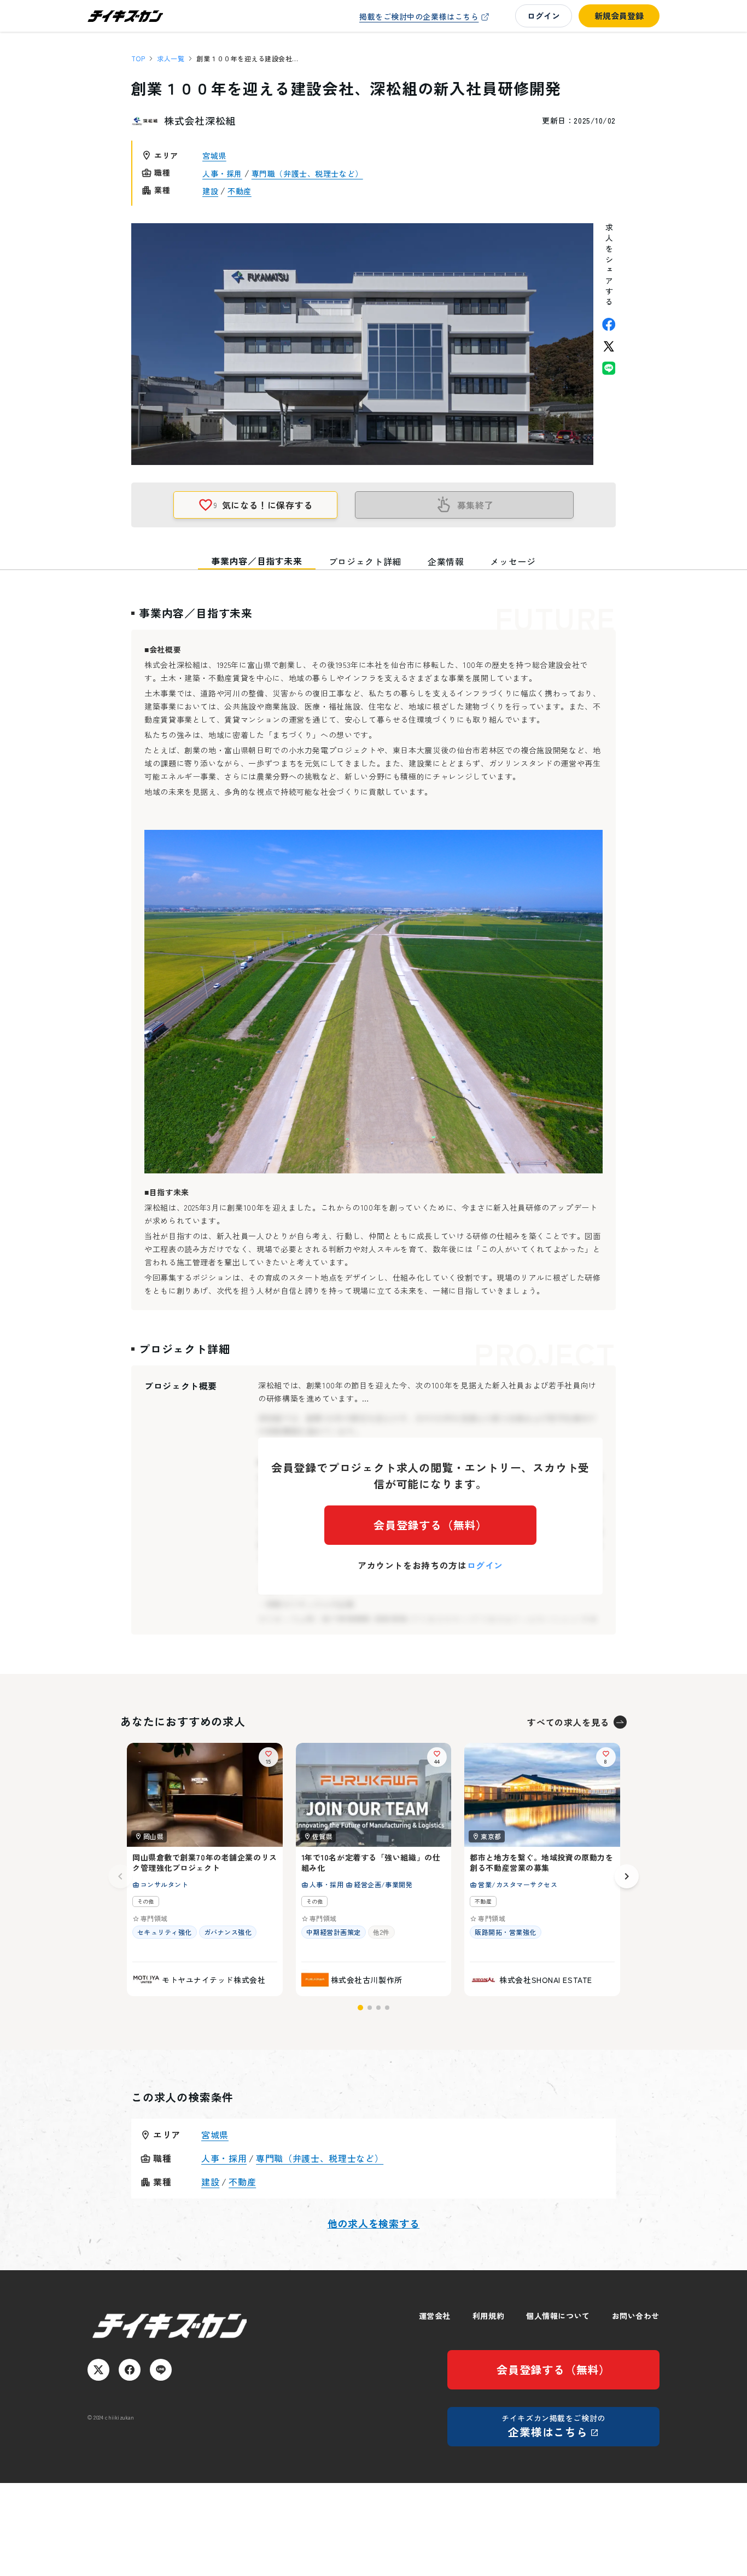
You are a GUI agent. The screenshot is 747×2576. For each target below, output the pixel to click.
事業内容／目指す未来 (256, 561)
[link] (425, 17)
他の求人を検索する (373, 2223)
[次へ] (627, 1876)
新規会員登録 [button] (619, 16)
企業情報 (446, 561)
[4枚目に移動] (387, 2008)
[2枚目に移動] (370, 2008)
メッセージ (513, 561)
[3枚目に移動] (378, 2008)
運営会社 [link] (435, 2316)
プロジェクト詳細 (365, 561)
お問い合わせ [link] (636, 2316)
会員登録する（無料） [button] (430, 1525)
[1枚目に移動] (360, 2008)
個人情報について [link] (558, 2316)
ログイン (485, 1565)
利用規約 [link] (488, 2316)
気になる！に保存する (263, 505)
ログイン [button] (544, 16)
